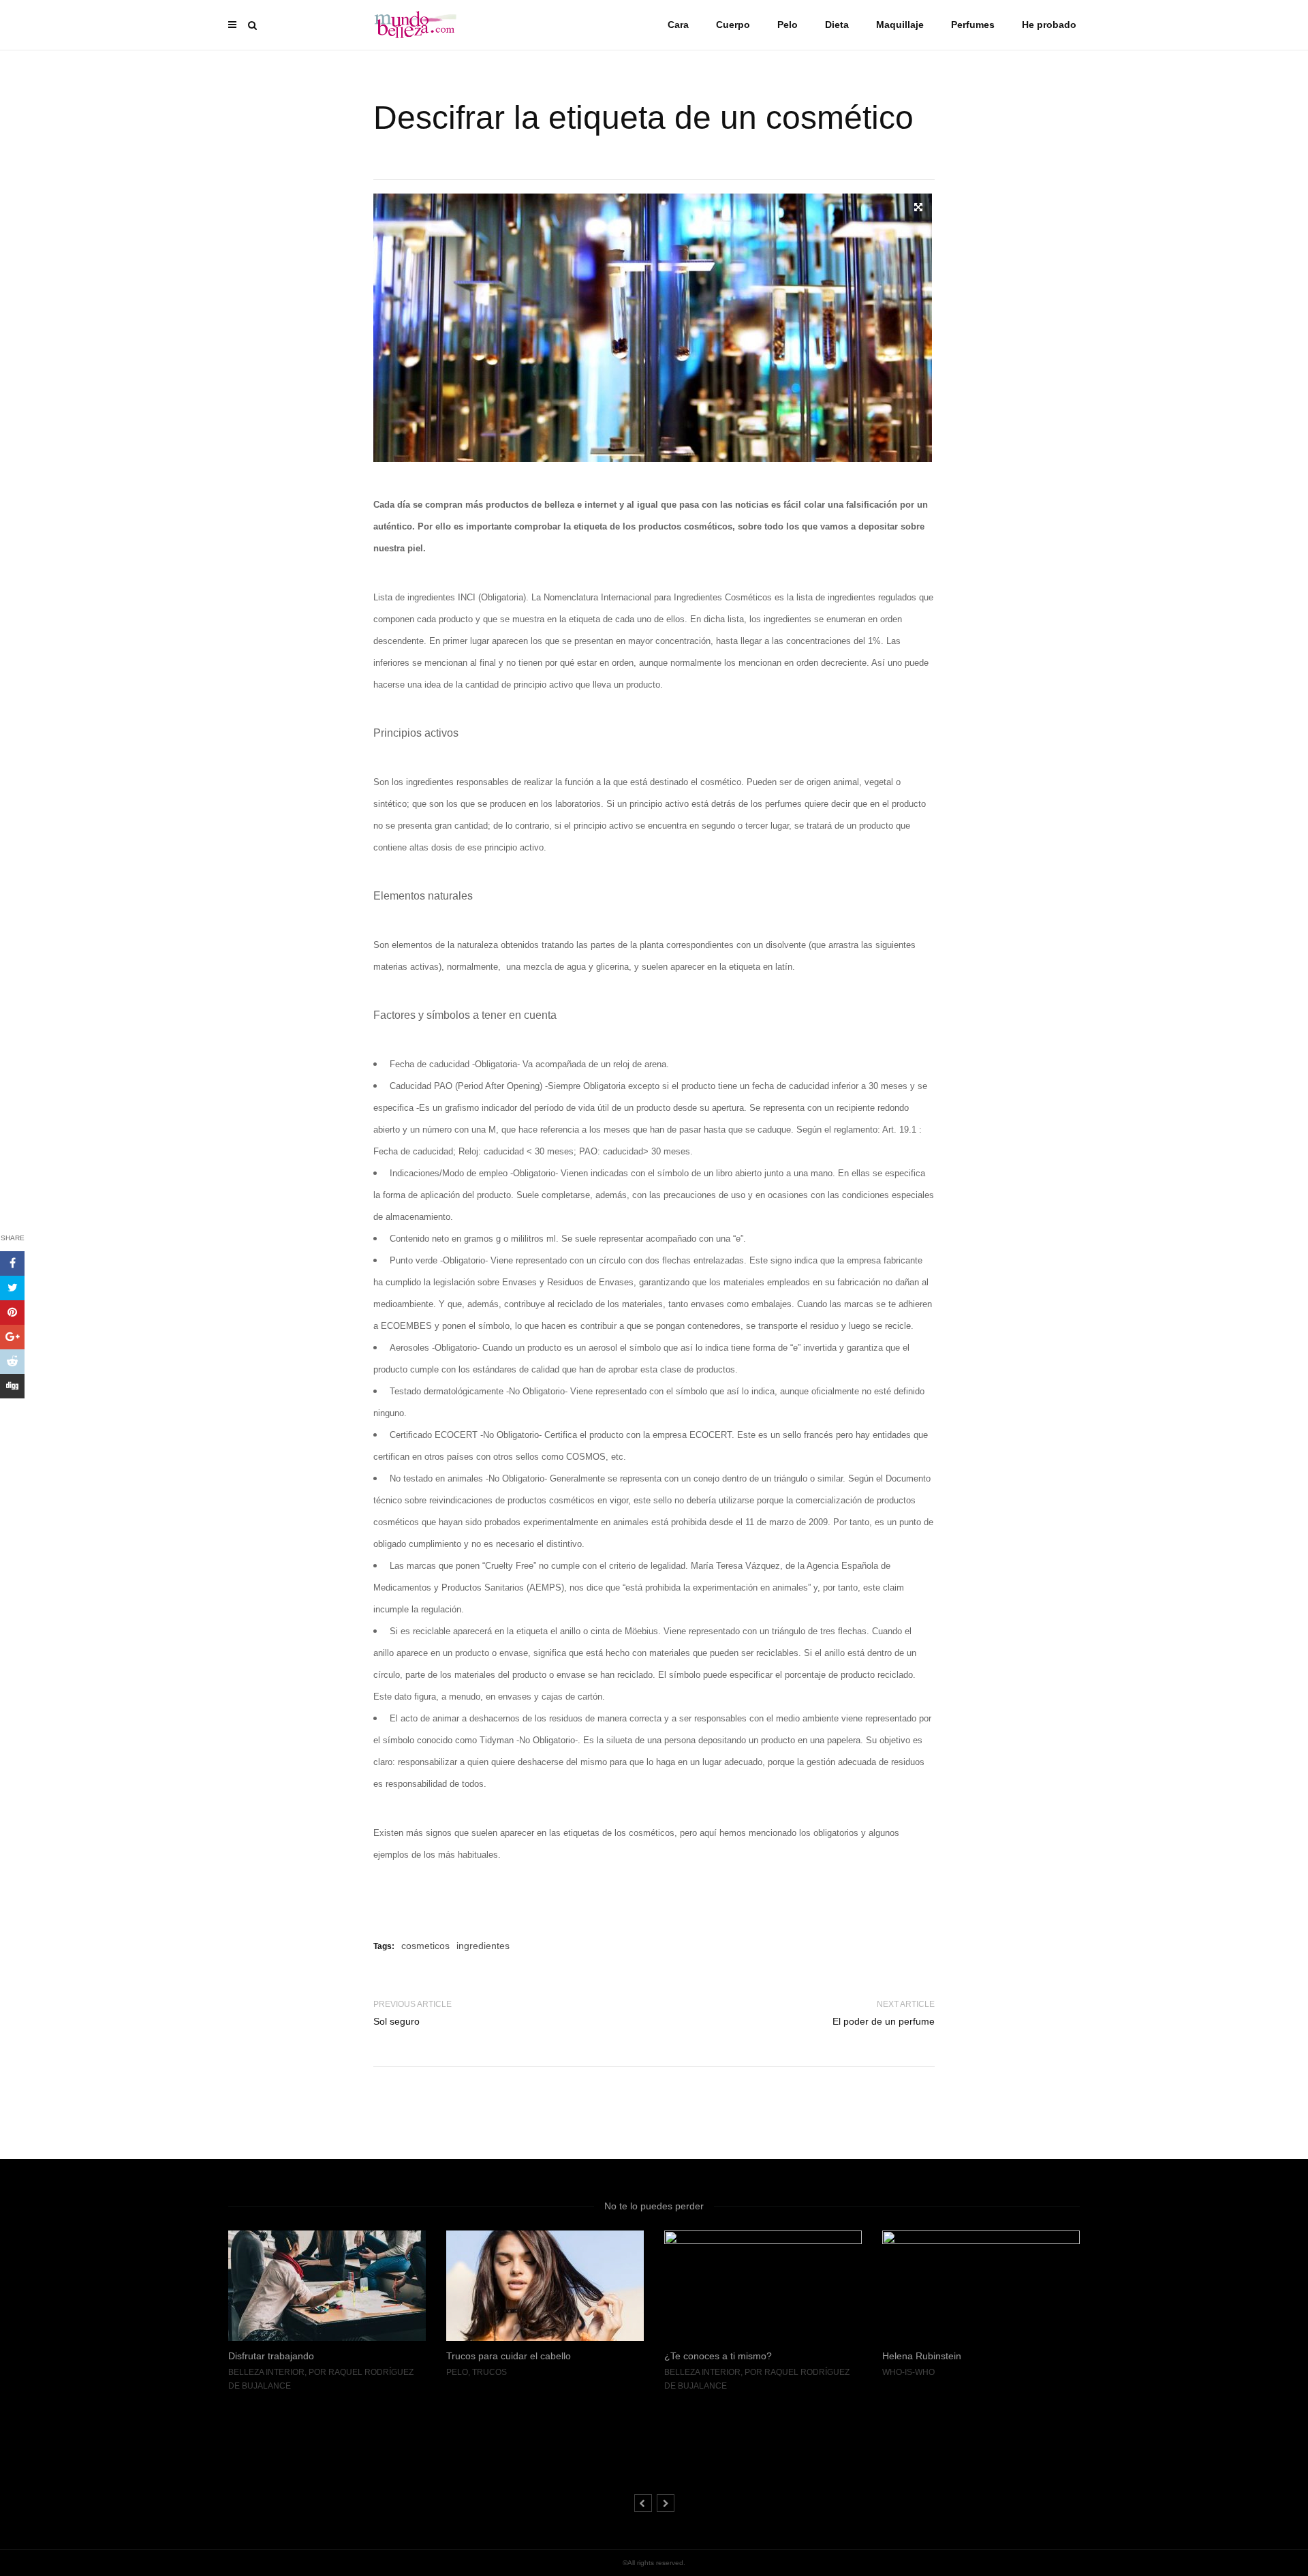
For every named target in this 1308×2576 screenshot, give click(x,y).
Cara (678, 25)
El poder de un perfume (884, 2021)
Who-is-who (690, 2372)
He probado (1049, 25)
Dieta (837, 25)
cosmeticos (425, 1946)
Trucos (271, 2372)
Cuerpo (733, 25)
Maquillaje (900, 25)
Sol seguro (396, 2021)
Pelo (788, 25)
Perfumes (973, 25)
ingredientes (483, 1946)
